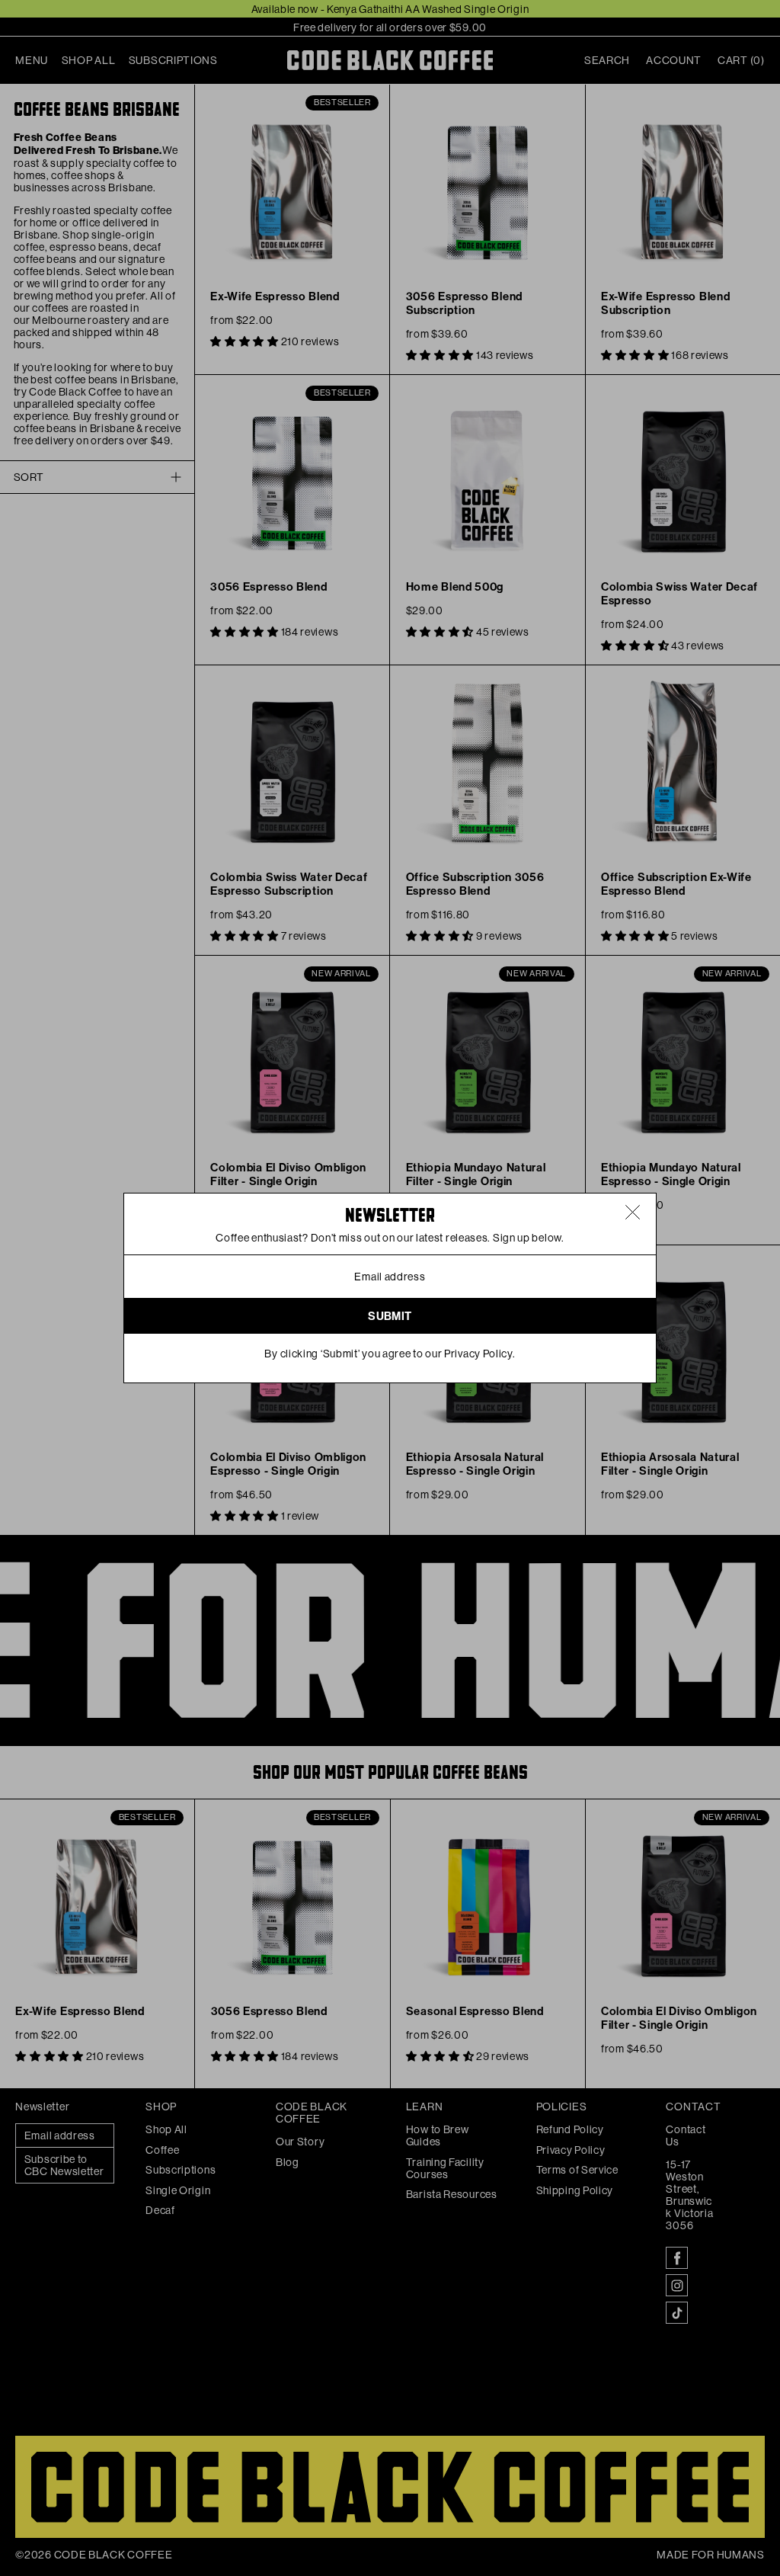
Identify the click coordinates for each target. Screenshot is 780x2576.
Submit (390, 1316)
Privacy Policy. (480, 1354)
